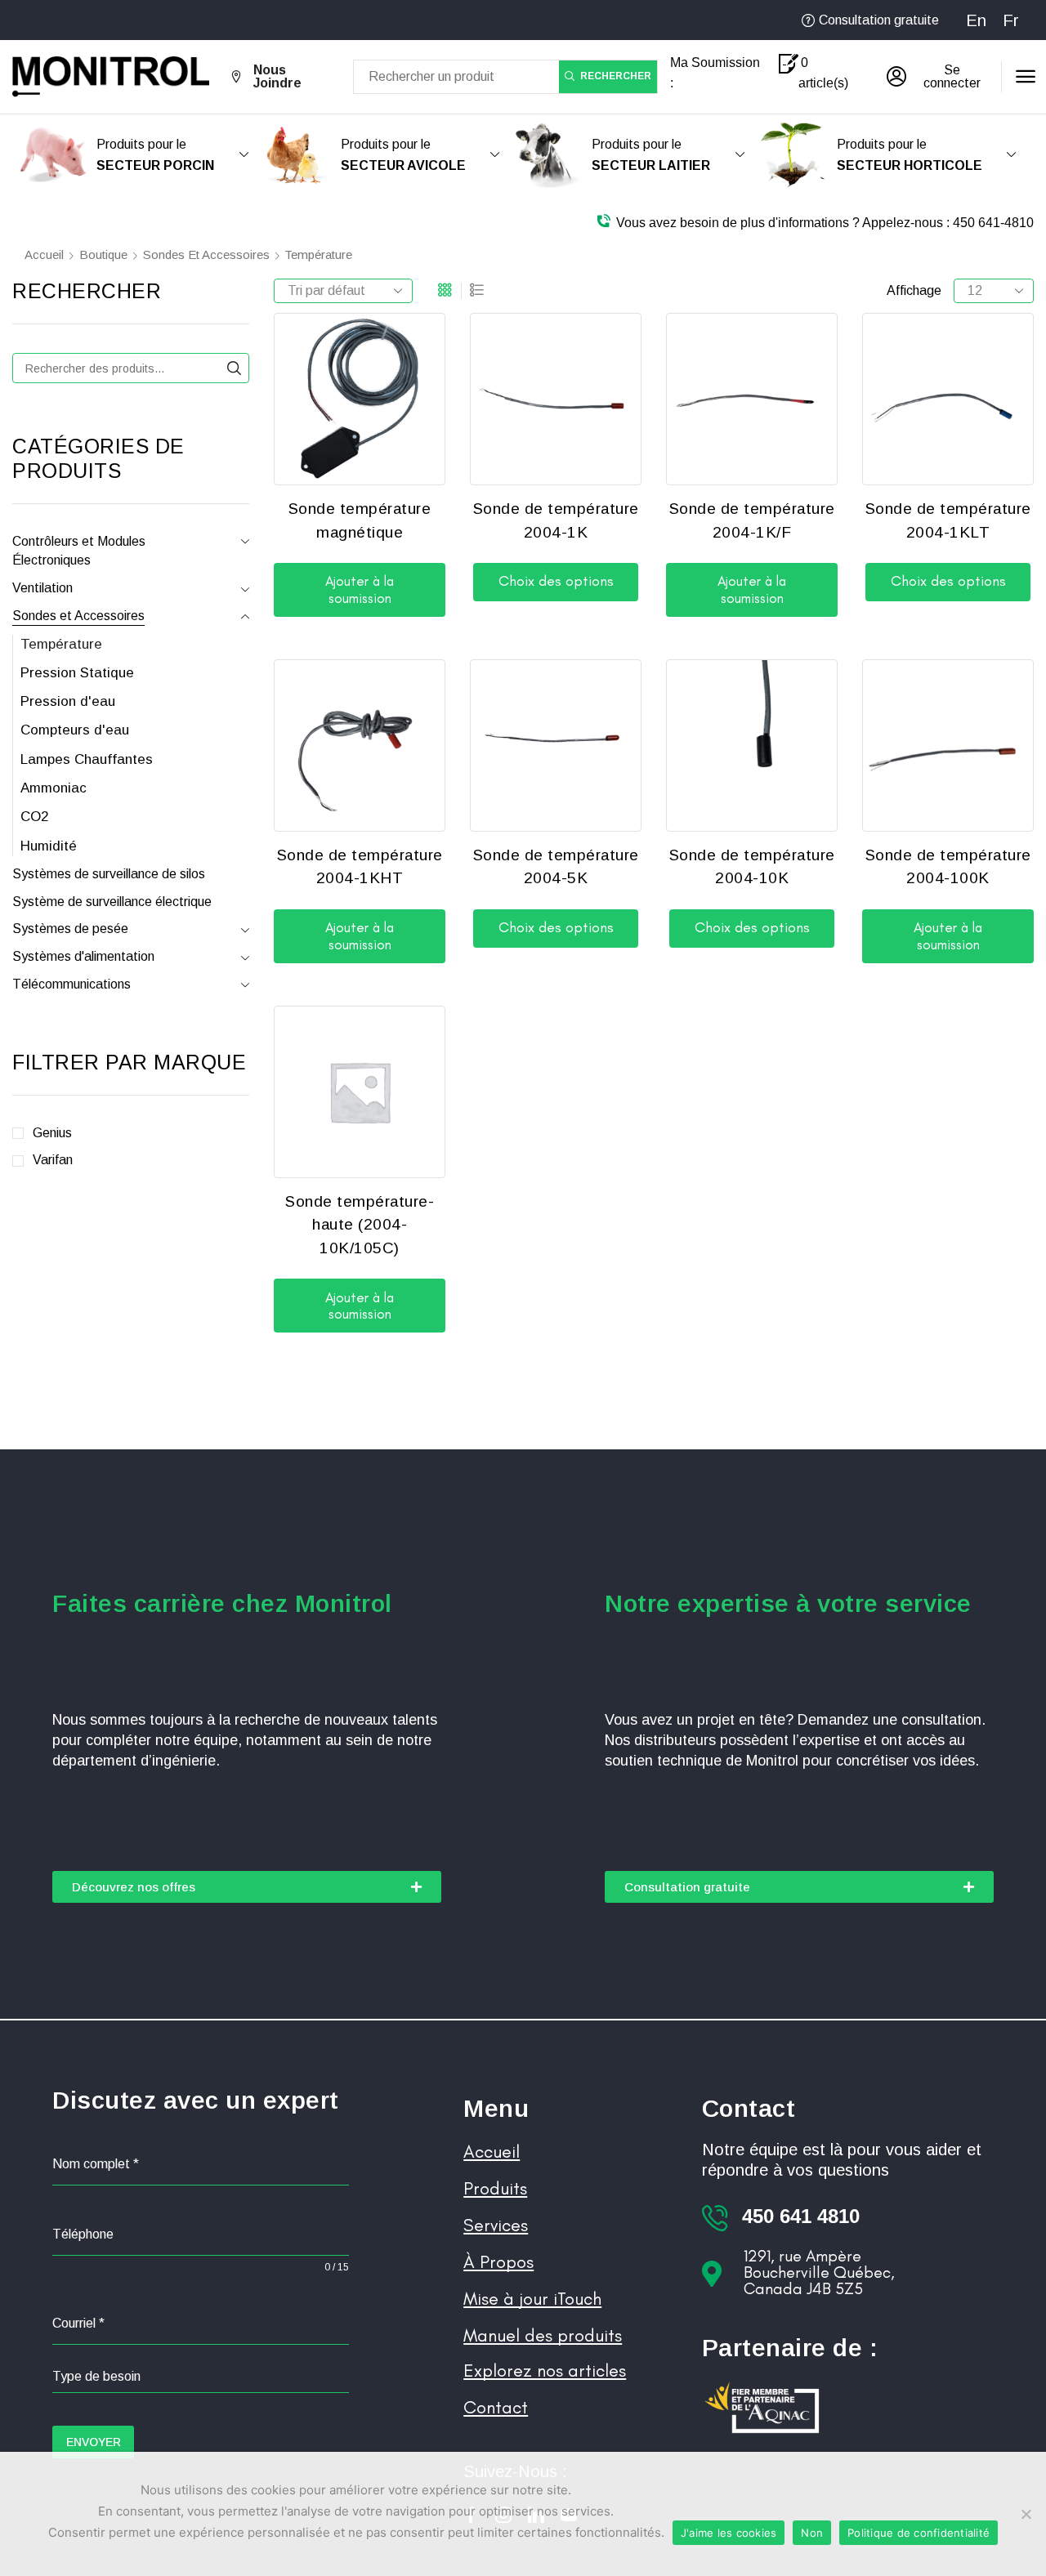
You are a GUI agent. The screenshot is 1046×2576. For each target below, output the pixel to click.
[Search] (234, 368)
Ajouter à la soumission (360, 589)
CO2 (34, 817)
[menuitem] (976, 20)
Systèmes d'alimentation (83, 956)
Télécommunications (72, 984)
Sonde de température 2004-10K (752, 867)
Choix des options (556, 581)
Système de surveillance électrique (112, 902)
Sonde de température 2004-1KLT (948, 520)
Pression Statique (77, 673)
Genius (52, 1133)
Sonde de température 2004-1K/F (752, 520)
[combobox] (201, 2377)
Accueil (44, 254)
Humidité (49, 846)
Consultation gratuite (879, 20)
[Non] (1026, 2514)
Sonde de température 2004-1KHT (360, 867)
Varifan (53, 1160)
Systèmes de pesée (70, 929)
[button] (938, 77)
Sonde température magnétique (360, 520)
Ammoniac (54, 788)
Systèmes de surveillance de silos (109, 874)
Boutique (103, 254)
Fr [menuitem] (1011, 20)
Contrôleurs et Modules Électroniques (79, 551)
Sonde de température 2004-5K (556, 867)
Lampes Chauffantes (87, 759)
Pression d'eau (68, 701)
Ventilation (42, 588)
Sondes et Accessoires (206, 254)
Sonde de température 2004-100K (948, 867)
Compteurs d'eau (75, 730)
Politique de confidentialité (919, 2533)
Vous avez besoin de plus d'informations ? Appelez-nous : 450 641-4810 (825, 223)
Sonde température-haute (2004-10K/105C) (360, 1225)
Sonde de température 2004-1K (556, 520)
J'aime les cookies (729, 2533)
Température (61, 644)
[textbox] (201, 2377)
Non (812, 2533)
